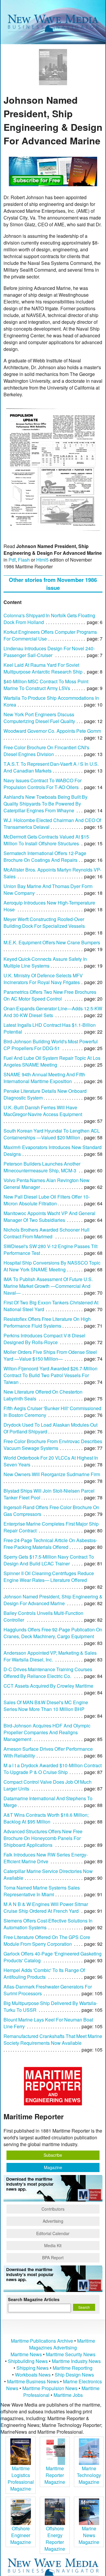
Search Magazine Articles (34, 2299)
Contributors (53, 2209)
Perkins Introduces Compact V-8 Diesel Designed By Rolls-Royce (44, 1339)
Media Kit (53, 2245)
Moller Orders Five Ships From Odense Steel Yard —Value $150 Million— (50, 1355)
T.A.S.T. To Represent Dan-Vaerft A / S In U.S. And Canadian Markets (51, 767)
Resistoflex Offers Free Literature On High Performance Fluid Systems (47, 1322)
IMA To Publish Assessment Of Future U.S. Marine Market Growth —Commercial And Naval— (48, 1286)
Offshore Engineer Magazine (21, 2535)
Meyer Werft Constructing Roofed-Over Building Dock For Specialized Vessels (44, 923)
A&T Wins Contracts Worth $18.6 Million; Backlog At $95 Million (46, 1818)
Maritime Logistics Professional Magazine (21, 2478)
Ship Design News (74, 2375)
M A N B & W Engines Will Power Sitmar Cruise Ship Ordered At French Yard (46, 1907)
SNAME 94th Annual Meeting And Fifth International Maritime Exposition (44, 1078)
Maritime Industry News (76, 2361)
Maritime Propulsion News (50, 2388)
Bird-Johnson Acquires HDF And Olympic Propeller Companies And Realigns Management (47, 1732)
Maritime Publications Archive (42, 2341)
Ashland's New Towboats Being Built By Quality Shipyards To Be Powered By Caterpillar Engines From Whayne (45, 804)
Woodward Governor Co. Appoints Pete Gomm (52, 731)
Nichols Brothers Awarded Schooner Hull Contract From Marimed (47, 1233)
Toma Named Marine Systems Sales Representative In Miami (42, 1891)
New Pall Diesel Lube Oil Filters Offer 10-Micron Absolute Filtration (47, 1200)
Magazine (53, 2167)
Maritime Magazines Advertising (62, 2344)
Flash (24, 560)
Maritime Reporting (73, 2368)
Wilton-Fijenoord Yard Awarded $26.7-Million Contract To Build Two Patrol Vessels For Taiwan (50, 1375)
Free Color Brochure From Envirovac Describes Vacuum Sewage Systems (53, 1445)
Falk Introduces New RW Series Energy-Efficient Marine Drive (46, 1858)
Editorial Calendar (53, 2233)
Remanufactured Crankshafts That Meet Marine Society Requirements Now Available (53, 2039)
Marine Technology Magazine (89, 2475)
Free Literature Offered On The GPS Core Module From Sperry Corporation (47, 1940)
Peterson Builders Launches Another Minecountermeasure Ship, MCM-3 (42, 1167)
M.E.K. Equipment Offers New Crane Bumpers (52, 942)
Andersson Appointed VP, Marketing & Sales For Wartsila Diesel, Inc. (50, 1656)
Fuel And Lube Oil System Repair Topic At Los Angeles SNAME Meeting (52, 1061)
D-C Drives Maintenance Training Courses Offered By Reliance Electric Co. (48, 1673)
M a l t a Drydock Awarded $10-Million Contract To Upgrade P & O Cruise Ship (53, 1769)
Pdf (12, 560)
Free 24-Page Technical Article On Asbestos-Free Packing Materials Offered (50, 1544)
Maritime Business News (34, 2381)
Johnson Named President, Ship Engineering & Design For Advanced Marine (53, 1600)
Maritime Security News (71, 2354)
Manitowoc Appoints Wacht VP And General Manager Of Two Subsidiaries (49, 1217)
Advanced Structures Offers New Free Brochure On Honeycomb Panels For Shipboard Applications (43, 1838)
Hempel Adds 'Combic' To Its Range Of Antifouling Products (44, 1973)
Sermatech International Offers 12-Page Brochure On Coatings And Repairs (45, 857)
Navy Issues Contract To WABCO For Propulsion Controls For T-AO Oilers (43, 784)
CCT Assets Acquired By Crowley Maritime (48, 1686)
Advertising (53, 2221)
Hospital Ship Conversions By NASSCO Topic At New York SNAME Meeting (52, 1266)
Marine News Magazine (89, 2535)
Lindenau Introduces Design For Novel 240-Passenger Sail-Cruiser (49, 652)
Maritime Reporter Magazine (55, 2475)
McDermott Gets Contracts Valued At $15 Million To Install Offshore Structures (46, 840)
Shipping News (33, 2368)
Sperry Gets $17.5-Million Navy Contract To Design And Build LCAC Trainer (49, 1560)
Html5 (42, 560)
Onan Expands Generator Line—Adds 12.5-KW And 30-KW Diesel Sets (53, 1012)
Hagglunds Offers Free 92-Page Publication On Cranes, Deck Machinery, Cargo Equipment (53, 1633)
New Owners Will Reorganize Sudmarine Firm (52, 1474)
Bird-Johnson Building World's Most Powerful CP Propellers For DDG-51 (51, 1045)
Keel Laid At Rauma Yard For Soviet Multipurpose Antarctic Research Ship (43, 668)
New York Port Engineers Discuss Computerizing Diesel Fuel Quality (39, 718)
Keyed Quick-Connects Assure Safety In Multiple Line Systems (45, 962)
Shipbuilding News (28, 2361)
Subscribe (53, 2155)
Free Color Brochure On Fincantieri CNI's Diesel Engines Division (46, 751)
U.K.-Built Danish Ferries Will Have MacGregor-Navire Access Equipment (43, 1111)
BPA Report (53, 2257)
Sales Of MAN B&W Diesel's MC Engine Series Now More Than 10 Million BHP (46, 1706)
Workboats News (33, 2375)
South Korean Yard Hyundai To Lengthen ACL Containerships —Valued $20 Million (52, 1134)
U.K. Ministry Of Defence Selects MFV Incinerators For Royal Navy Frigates (43, 979)
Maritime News (26, 2354)
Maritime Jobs (68, 2395)
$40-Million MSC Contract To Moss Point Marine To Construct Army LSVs (46, 685)
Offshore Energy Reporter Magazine (55, 2539)
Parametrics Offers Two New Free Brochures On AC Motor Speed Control (50, 995)
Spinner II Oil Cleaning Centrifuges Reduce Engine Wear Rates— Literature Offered (49, 1577)
